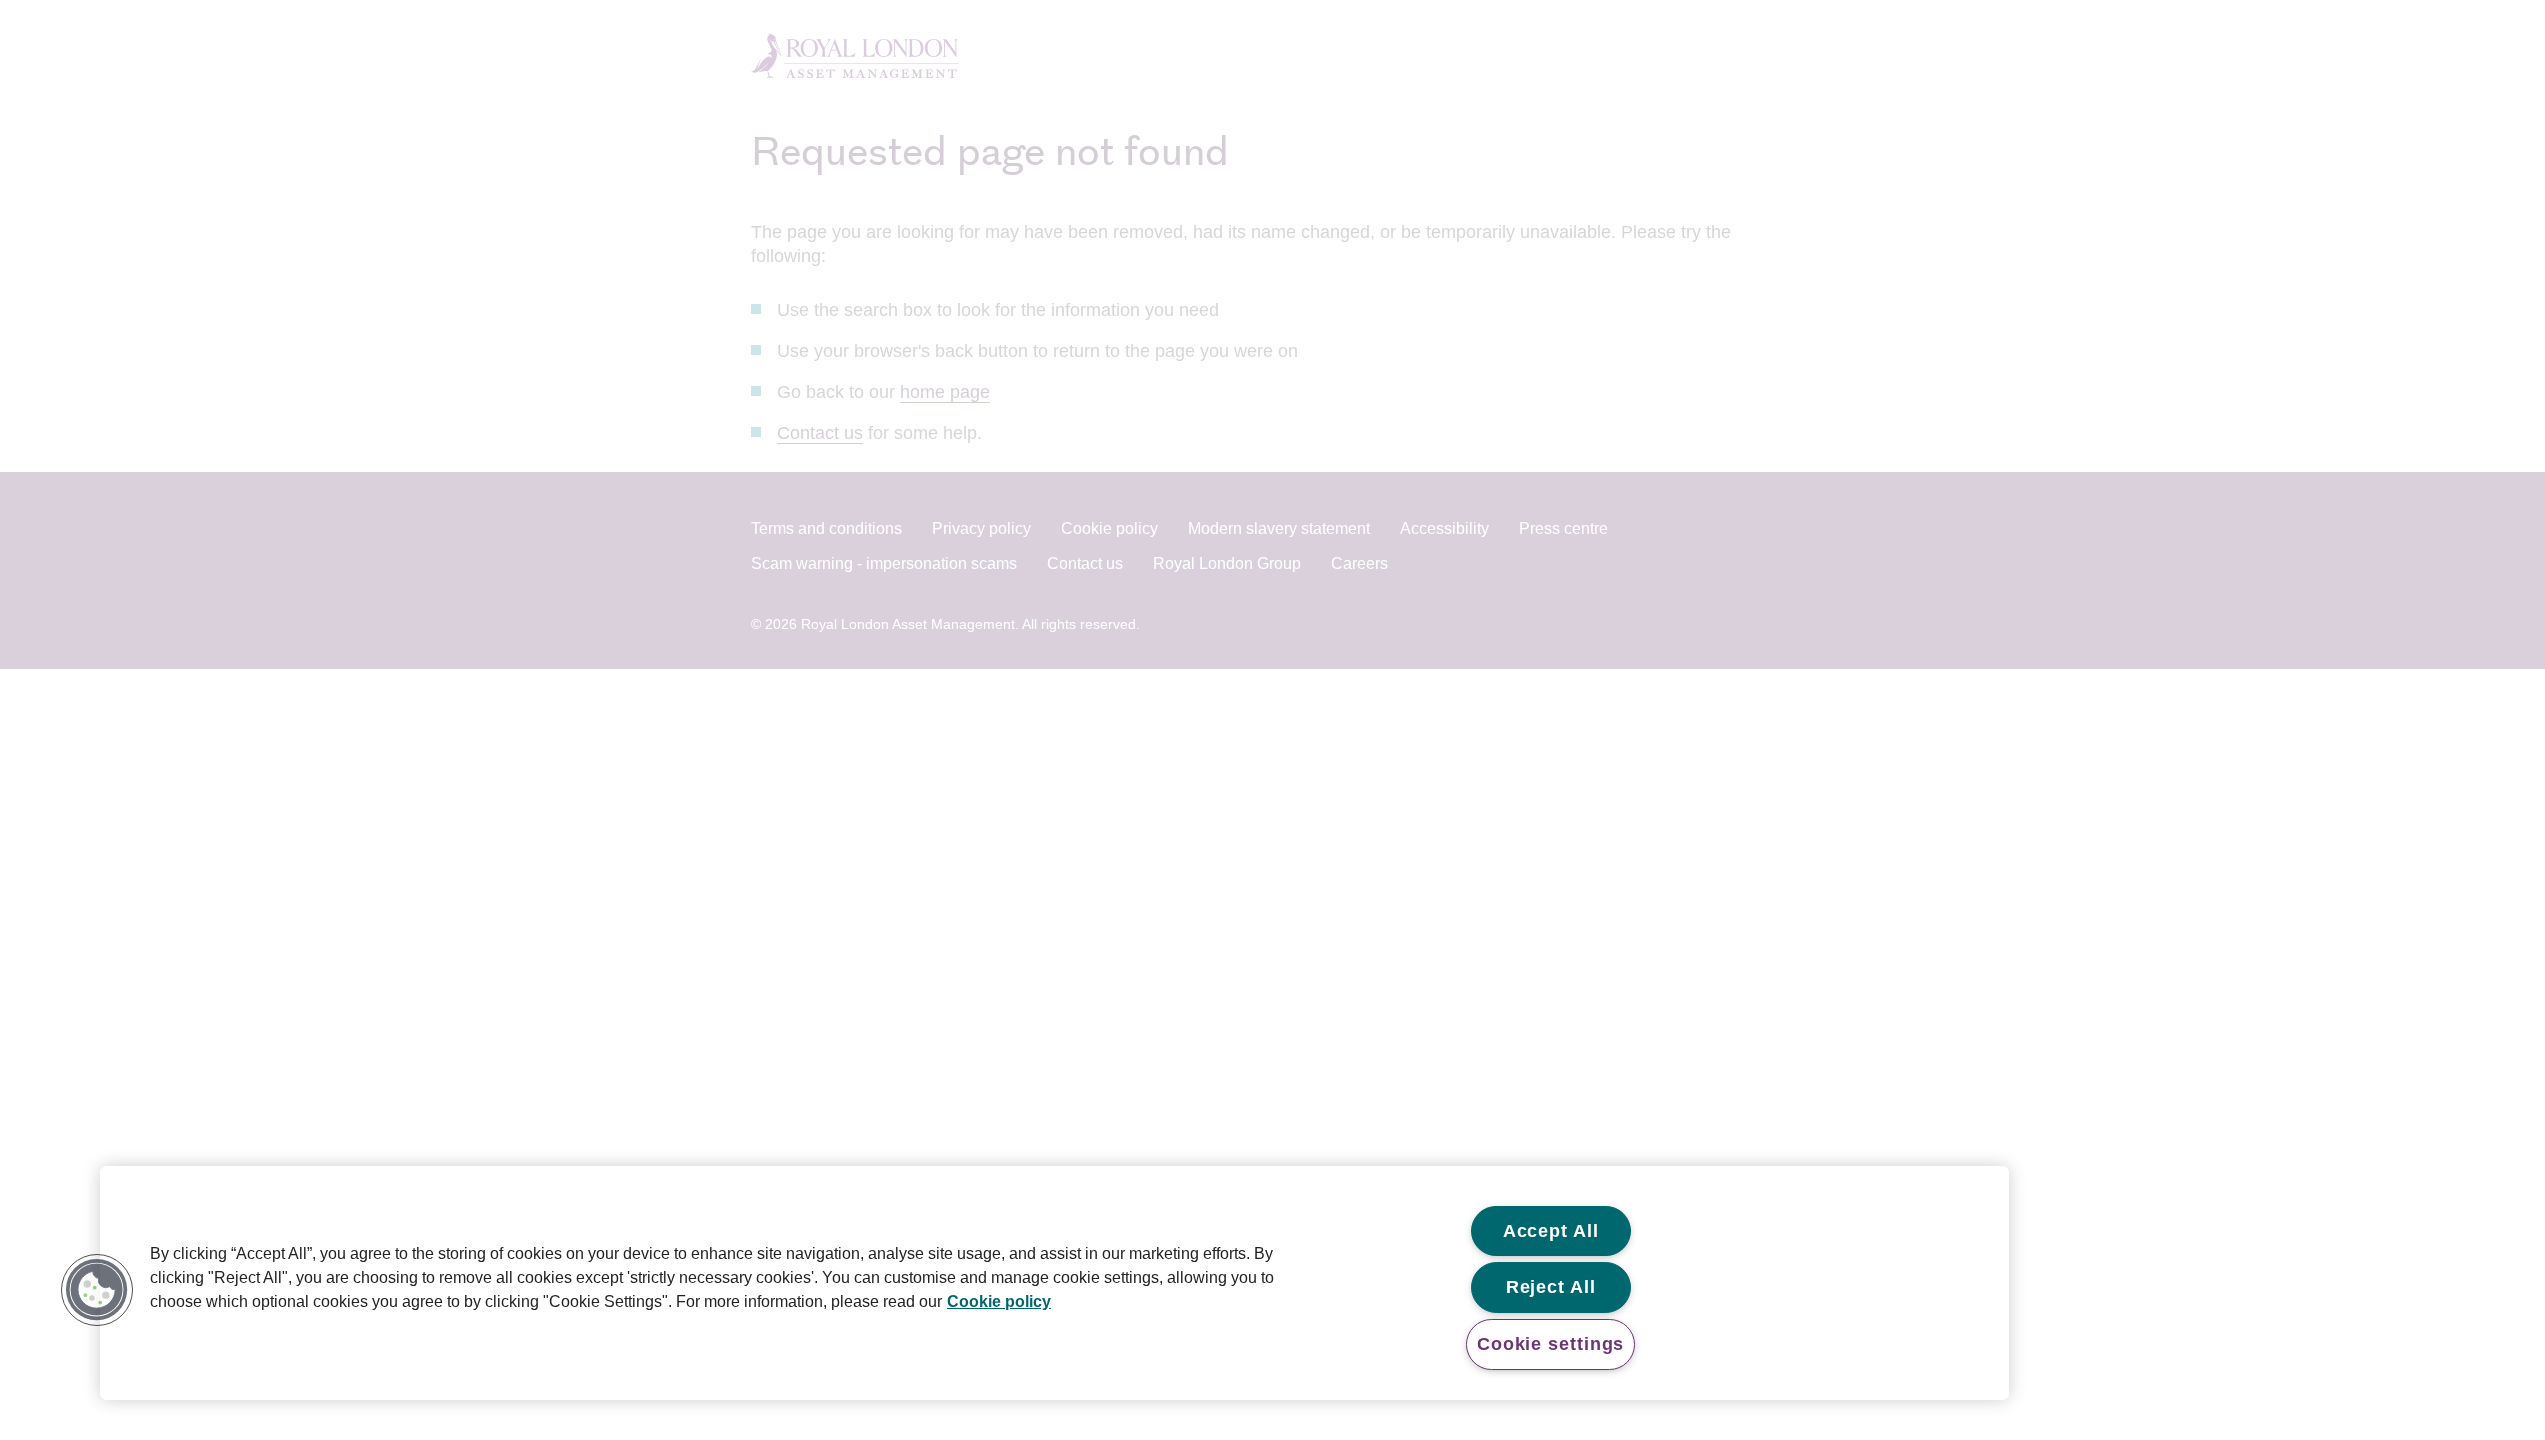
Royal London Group (1227, 563)
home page (945, 392)
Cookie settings (1551, 1344)
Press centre (1563, 528)
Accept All (1551, 1231)
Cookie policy (1109, 528)
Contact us (820, 433)
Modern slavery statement (1279, 528)
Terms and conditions (826, 528)
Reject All (1551, 1287)
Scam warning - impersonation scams (884, 563)
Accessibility (1444, 528)
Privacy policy (981, 528)
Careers (1359, 563)
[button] (97, 1290)
